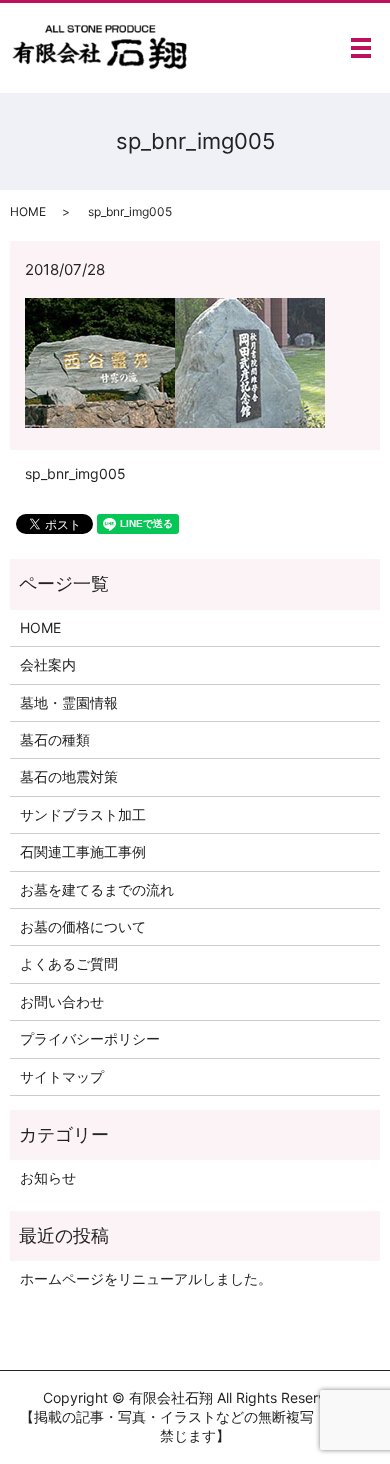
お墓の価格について (83, 926)
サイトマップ (62, 1076)
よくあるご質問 (69, 963)
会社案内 (48, 664)
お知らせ (48, 1177)
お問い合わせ (62, 1001)
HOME (28, 211)
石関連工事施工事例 (83, 851)
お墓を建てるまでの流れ (97, 889)
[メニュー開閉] (361, 48)
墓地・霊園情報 (69, 702)
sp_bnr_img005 (75, 473)
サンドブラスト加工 (83, 814)
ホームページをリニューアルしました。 (146, 1278)
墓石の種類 (55, 739)
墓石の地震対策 (69, 776)
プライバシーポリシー (90, 1038)
